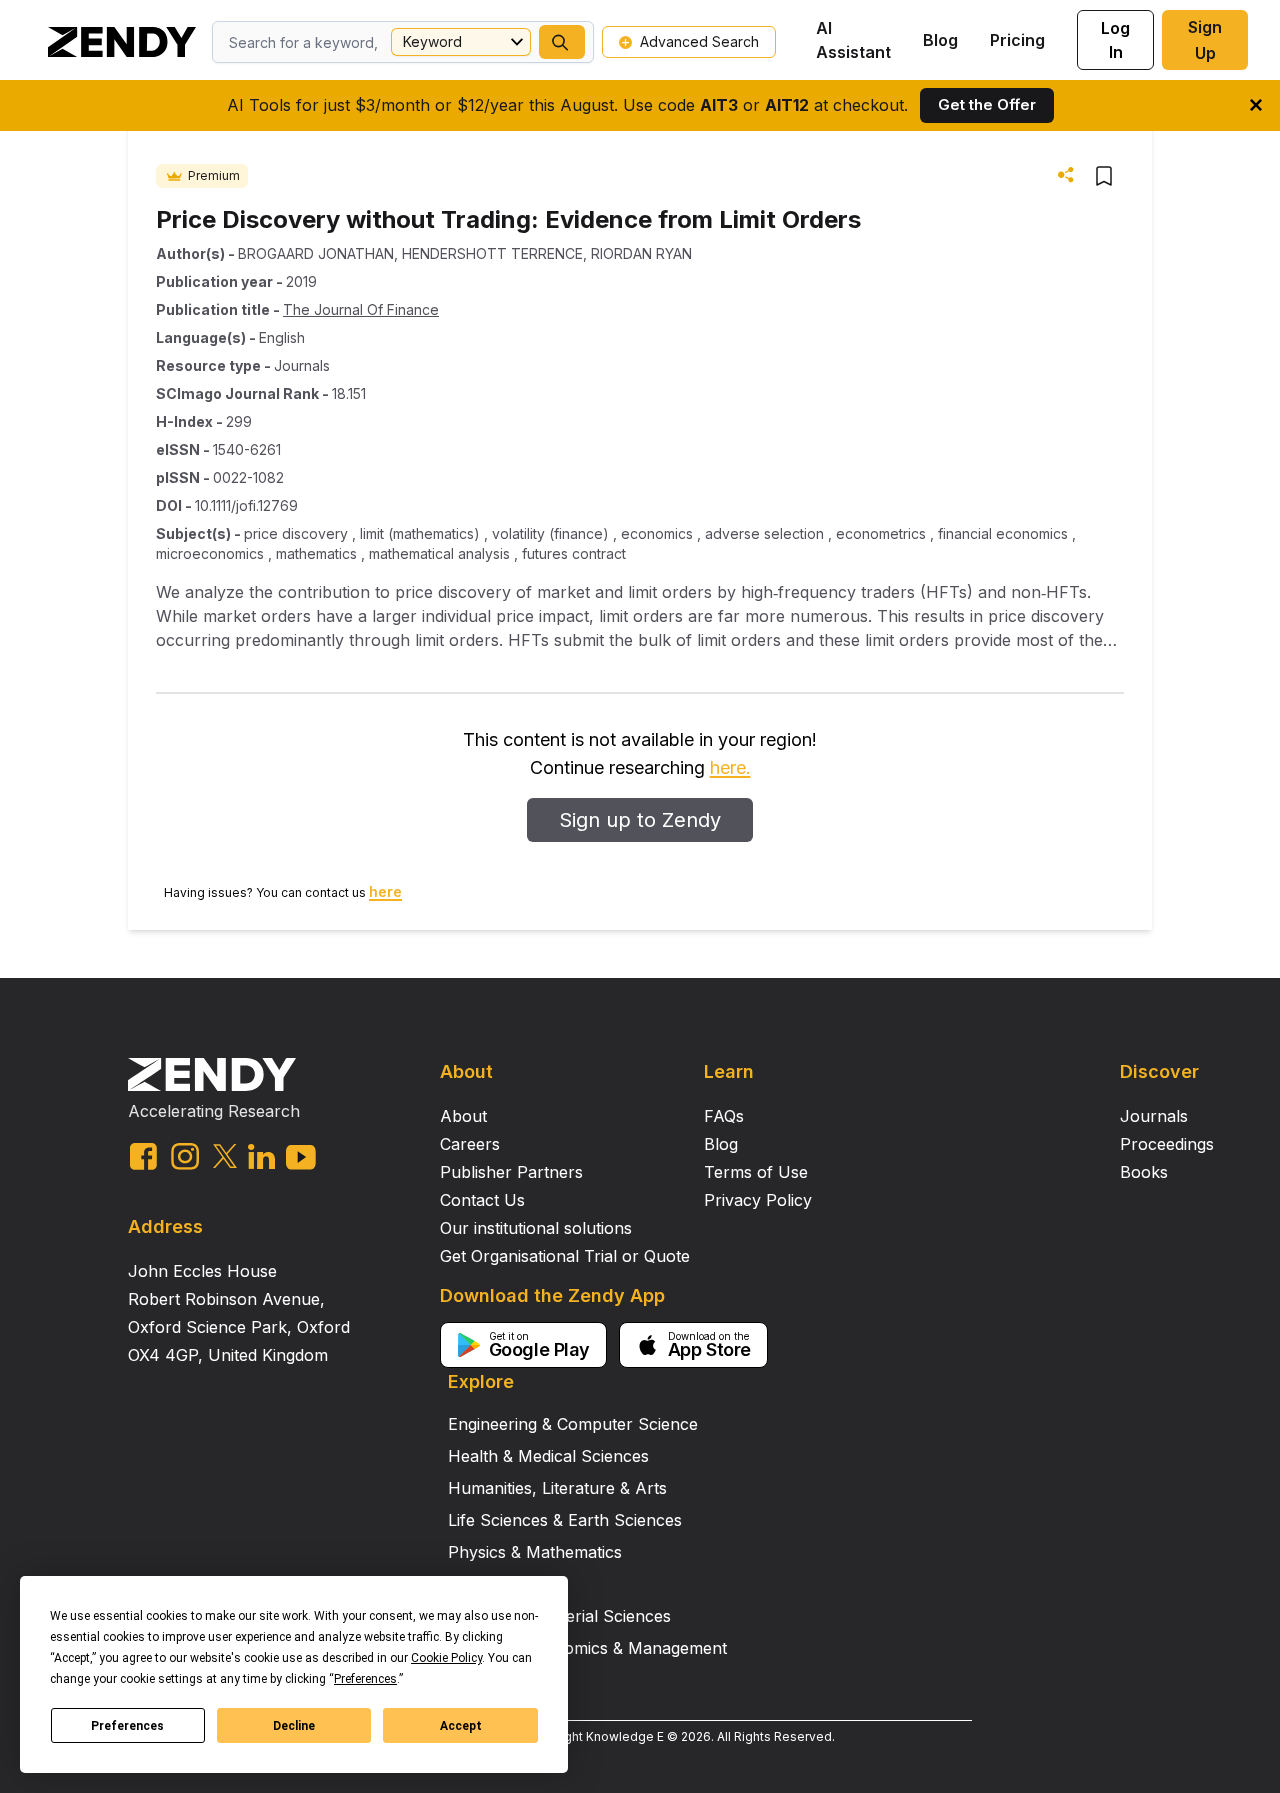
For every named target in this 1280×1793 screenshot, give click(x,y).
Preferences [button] (365, 1679)
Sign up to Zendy (640, 820)
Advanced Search (699, 41)
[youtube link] (301, 1157)
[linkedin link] (261, 1156)
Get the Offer (987, 104)
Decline (294, 1726)
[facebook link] (143, 1156)
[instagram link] (185, 1156)
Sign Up (1205, 40)
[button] (562, 42)
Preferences (127, 1726)
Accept (461, 1726)
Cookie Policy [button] (446, 1658)
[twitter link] (225, 1156)
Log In (1115, 40)
